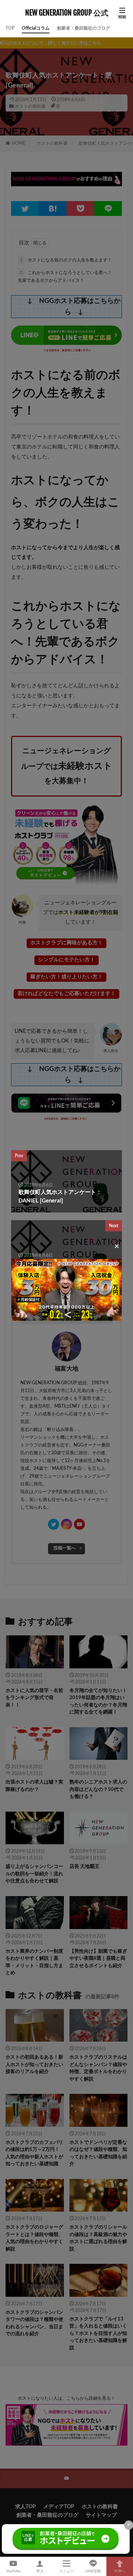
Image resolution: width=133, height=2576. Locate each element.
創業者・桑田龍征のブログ (83, 28)
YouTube (13, 2571)
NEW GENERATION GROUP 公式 (67, 13)
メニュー (66, 2571)
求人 (40, 2571)
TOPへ (120, 2571)
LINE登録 (93, 2571)
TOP (10, 28)
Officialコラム (36, 28)
